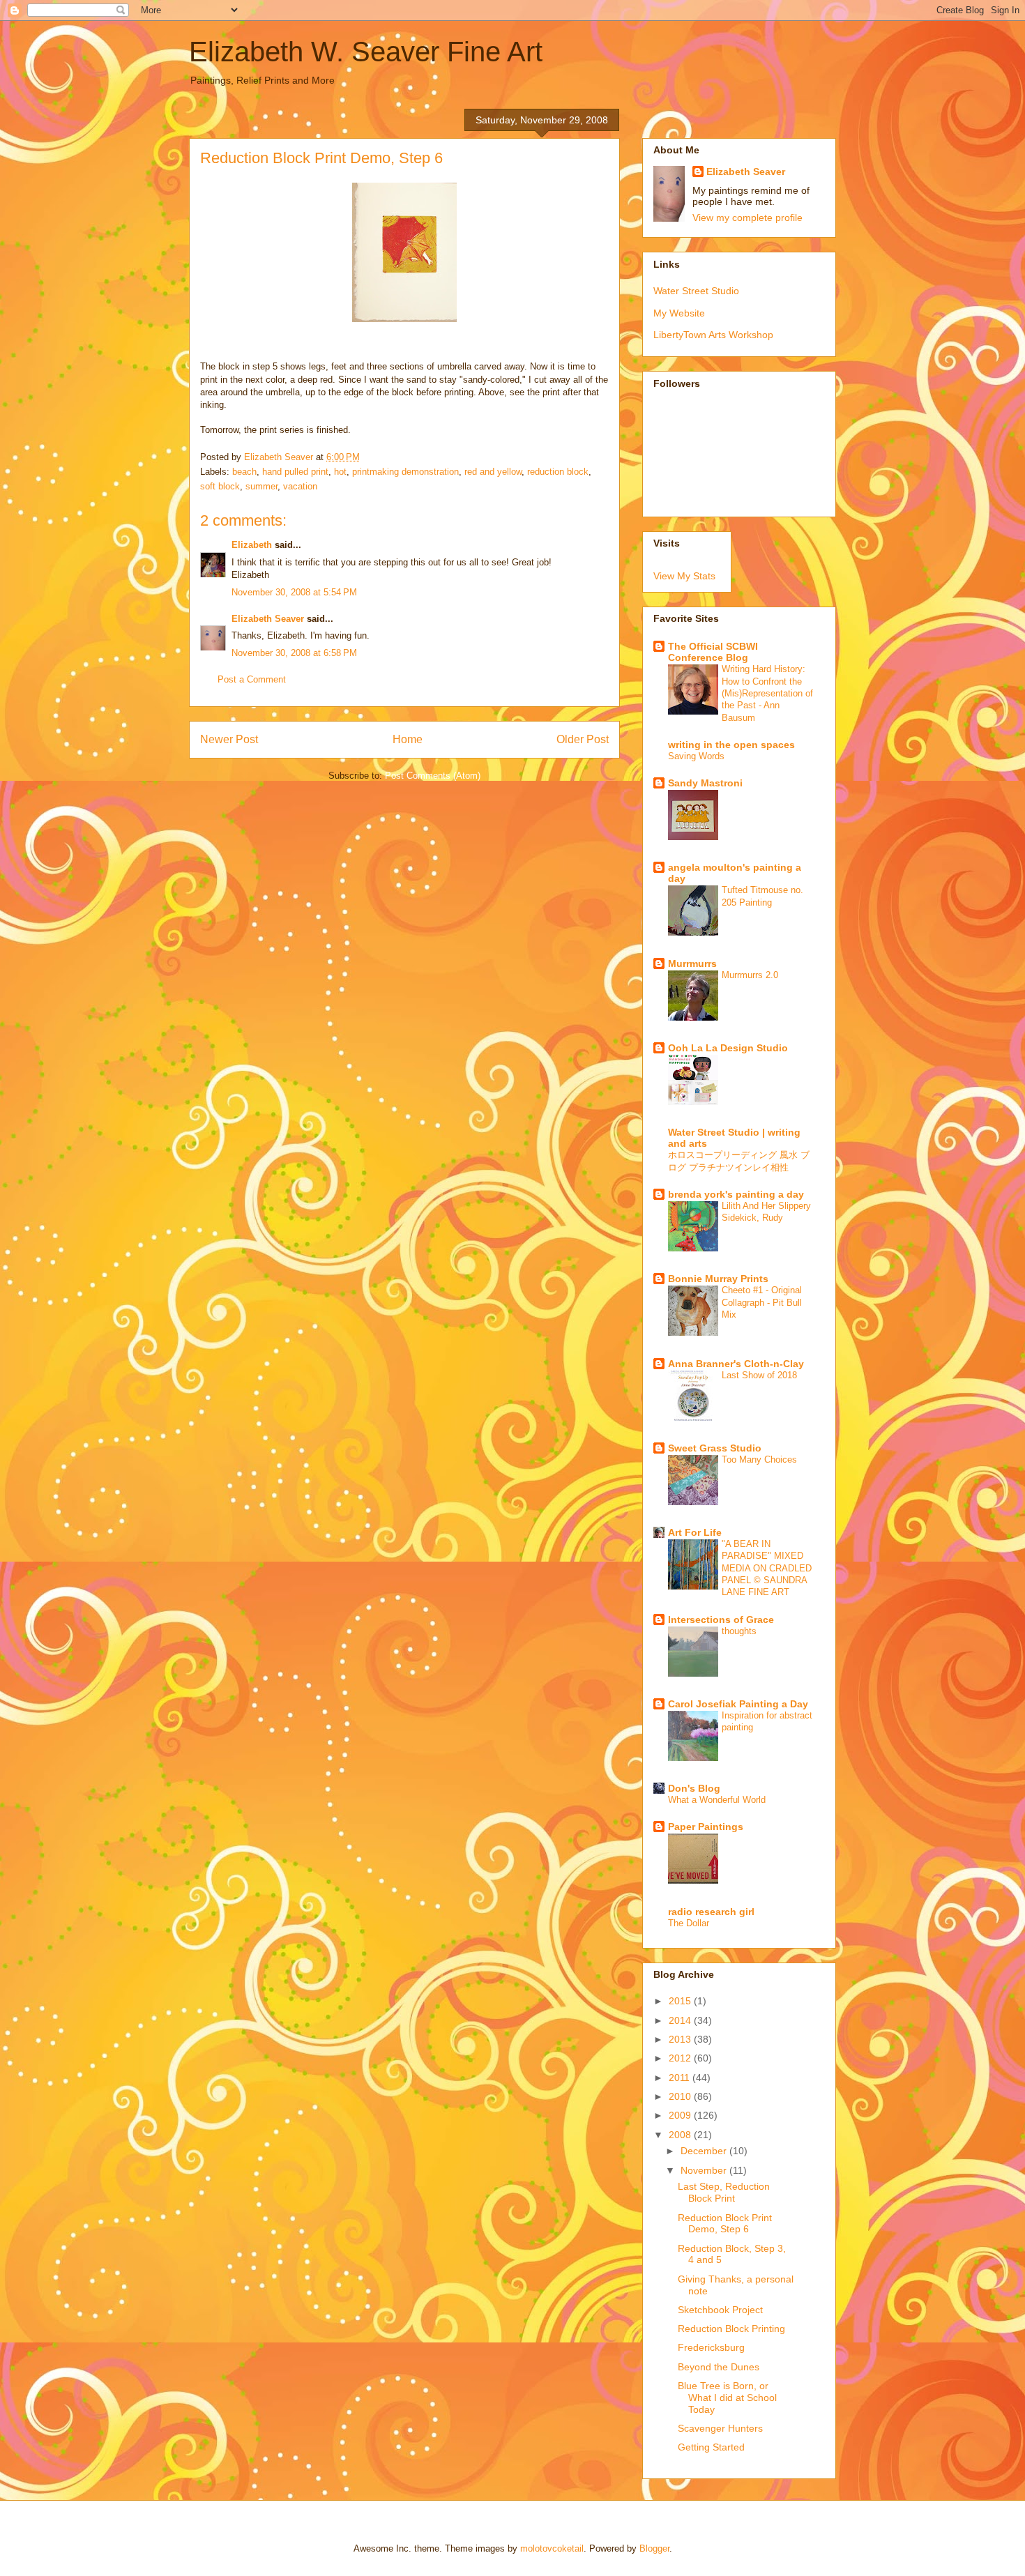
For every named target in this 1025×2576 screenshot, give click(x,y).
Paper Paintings (706, 1827)
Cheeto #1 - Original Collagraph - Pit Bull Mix (762, 1302)
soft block (220, 486)
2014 (681, 2020)
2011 (681, 2078)
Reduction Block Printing (731, 2329)
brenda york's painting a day (736, 1194)
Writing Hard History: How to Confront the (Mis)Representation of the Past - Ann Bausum (767, 693)
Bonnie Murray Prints (718, 1279)
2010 (681, 2096)
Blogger (654, 2548)
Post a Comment (252, 679)
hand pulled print (295, 472)
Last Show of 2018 (759, 1375)
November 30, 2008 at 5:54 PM (294, 592)
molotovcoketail (552, 2548)
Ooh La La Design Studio (728, 1048)
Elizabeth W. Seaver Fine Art (366, 52)
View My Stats (684, 576)
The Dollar (689, 1923)
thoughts (739, 1631)
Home (408, 739)
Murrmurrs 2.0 (750, 975)
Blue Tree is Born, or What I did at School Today (727, 2398)
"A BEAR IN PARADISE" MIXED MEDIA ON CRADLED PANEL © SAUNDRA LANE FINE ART (767, 1568)
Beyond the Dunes (719, 2367)
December (705, 2151)
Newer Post (229, 739)
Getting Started (711, 2447)
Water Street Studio (696, 291)
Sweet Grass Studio (715, 1448)
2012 (681, 2058)
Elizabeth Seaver (268, 619)
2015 (681, 2001)
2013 (681, 2039)
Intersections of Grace (721, 1619)
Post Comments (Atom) (433, 776)
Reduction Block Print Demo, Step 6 (725, 2224)
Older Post (583, 739)
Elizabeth (252, 545)
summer (261, 486)
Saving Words (696, 756)
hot (340, 472)
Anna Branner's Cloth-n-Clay (736, 1364)
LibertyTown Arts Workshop (713, 335)
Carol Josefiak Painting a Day (738, 1704)
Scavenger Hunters (720, 2428)
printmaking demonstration (405, 472)
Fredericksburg (711, 2347)
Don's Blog (694, 1788)
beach (244, 472)
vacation (300, 486)
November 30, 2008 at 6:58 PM (294, 653)
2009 (681, 2115)
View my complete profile (747, 218)
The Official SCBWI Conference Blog (713, 652)
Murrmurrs (692, 963)
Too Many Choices (759, 1460)
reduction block (558, 472)
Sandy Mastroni (705, 783)
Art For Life (695, 1532)
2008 (681, 2135)
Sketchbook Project (720, 2310)
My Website (679, 313)
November (705, 2170)
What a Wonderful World (717, 1800)
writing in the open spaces (731, 745)
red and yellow (493, 472)
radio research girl (711, 1912)
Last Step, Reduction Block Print (724, 2192)
